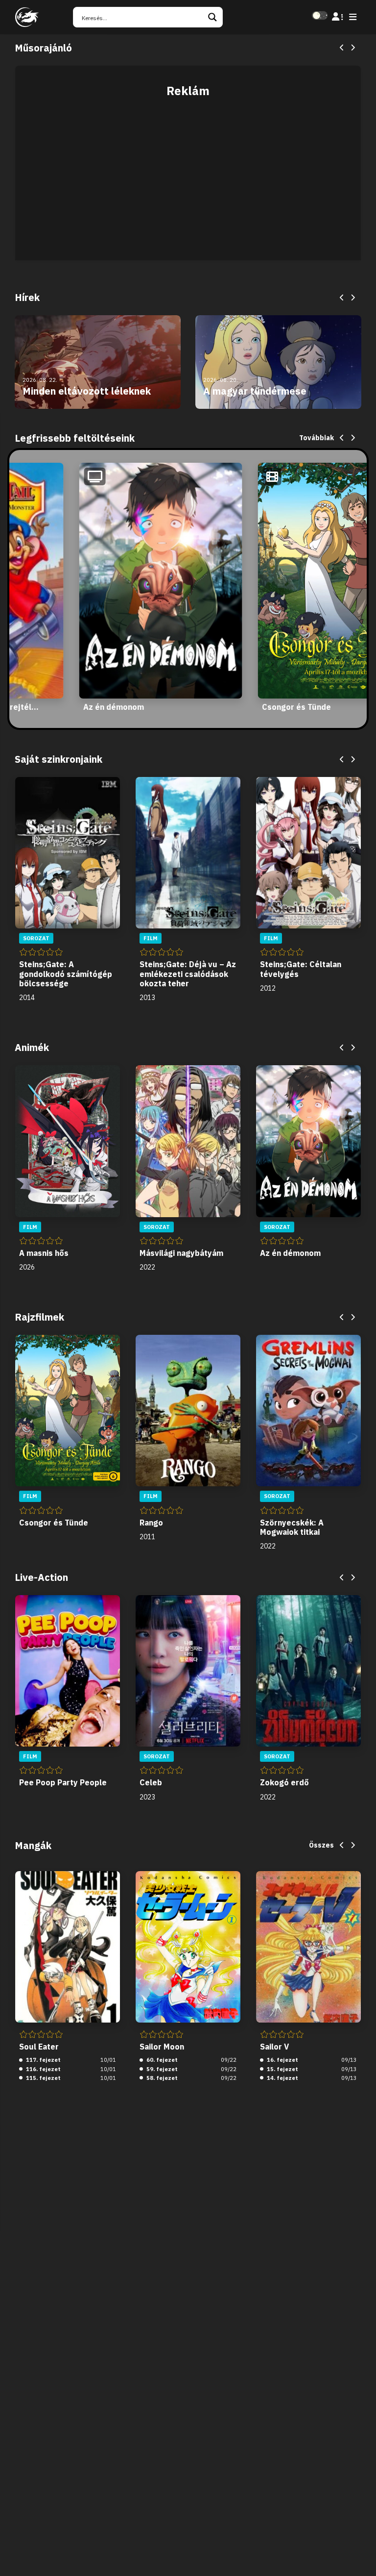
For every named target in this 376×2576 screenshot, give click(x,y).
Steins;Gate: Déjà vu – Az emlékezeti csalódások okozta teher (188, 974)
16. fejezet (282, 2060)
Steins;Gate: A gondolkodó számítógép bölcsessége (66, 974)
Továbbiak (317, 438)
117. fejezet (43, 2060)
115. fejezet (43, 2078)
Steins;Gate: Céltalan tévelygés (301, 969)
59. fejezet (161, 2069)
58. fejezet (161, 2078)
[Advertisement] (188, 174)
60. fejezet (161, 2060)
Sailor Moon (162, 2047)
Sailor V (274, 2047)
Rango (151, 1523)
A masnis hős (44, 1253)
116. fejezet (43, 2069)
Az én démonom (114, 707)
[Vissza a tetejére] (360, 2553)
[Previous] (342, 48)
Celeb (151, 1782)
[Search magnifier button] (212, 17)
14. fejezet (282, 2078)
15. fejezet (282, 2069)
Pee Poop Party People (63, 1782)
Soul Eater (39, 2047)
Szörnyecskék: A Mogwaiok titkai (292, 1527)
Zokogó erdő (284, 1782)
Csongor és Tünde (296, 707)
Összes (321, 1845)
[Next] (352, 48)
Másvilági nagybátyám (181, 1253)
